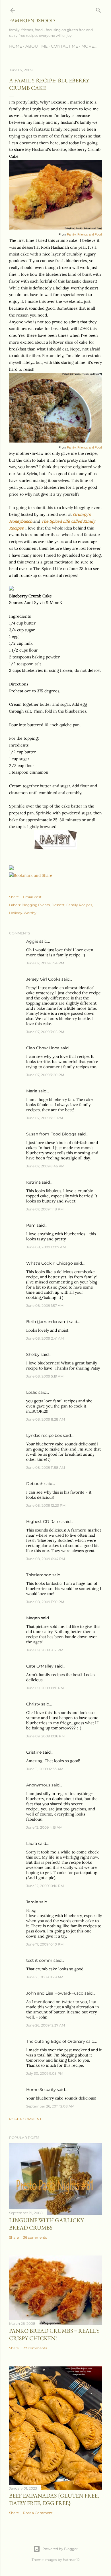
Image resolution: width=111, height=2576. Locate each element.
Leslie (32, 1392)
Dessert (58, 905)
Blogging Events (36, 905)
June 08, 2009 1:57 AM (45, 1306)
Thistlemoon (39, 1575)
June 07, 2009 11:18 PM (45, 1209)
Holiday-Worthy (23, 913)
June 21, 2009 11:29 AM (45, 1977)
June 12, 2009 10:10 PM (45, 1886)
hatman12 (71, 2560)
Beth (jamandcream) (47, 1322)
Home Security (41, 2090)
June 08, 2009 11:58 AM (46, 1467)
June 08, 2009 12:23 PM (46, 1505)
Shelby (33, 1354)
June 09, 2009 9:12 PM (45, 1650)
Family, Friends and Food (84, 234)
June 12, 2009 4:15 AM (44, 1827)
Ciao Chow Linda (43, 1048)
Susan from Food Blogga (51, 1134)
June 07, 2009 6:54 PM (45, 963)
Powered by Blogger (60, 2549)
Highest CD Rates (44, 1522)
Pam (31, 1225)
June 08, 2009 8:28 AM (46, 1419)
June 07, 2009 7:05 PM (45, 1032)
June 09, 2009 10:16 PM (45, 1736)
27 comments (35, 2348)
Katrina (33, 1182)
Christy (33, 1704)
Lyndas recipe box (44, 1435)
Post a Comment (25, 2119)
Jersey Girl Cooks (43, 979)
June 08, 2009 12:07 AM (46, 1247)
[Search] (98, 9)
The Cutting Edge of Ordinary (56, 2041)
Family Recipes (79, 905)
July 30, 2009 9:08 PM (45, 2073)
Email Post (32, 897)
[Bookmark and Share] (31, 875)
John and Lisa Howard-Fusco (55, 1993)
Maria (32, 1091)
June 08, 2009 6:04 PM (46, 1559)
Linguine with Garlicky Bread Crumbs (47, 2224)
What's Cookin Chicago (50, 1263)
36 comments (35, 2237)
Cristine (34, 1752)
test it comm (39, 1960)
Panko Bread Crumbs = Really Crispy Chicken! (54, 2334)
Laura (32, 1843)
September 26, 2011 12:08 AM (50, 2106)
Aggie (32, 941)
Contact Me (64, 46)
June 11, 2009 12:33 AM (45, 1769)
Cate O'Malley (40, 1666)
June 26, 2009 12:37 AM (46, 2025)
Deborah (35, 1484)
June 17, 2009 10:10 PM (45, 1944)
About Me (36, 46)
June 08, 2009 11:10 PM (45, 1602)
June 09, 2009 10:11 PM (45, 1688)
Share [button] (14, 897)
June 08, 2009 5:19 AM (45, 1376)
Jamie (32, 1902)
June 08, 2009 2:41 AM (45, 1338)
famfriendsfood (32, 20)
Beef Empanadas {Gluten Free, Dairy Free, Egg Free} (54, 2499)
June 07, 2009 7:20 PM (45, 1075)
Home (16, 46)
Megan (33, 1618)
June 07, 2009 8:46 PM (45, 1166)
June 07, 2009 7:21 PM (45, 1118)
